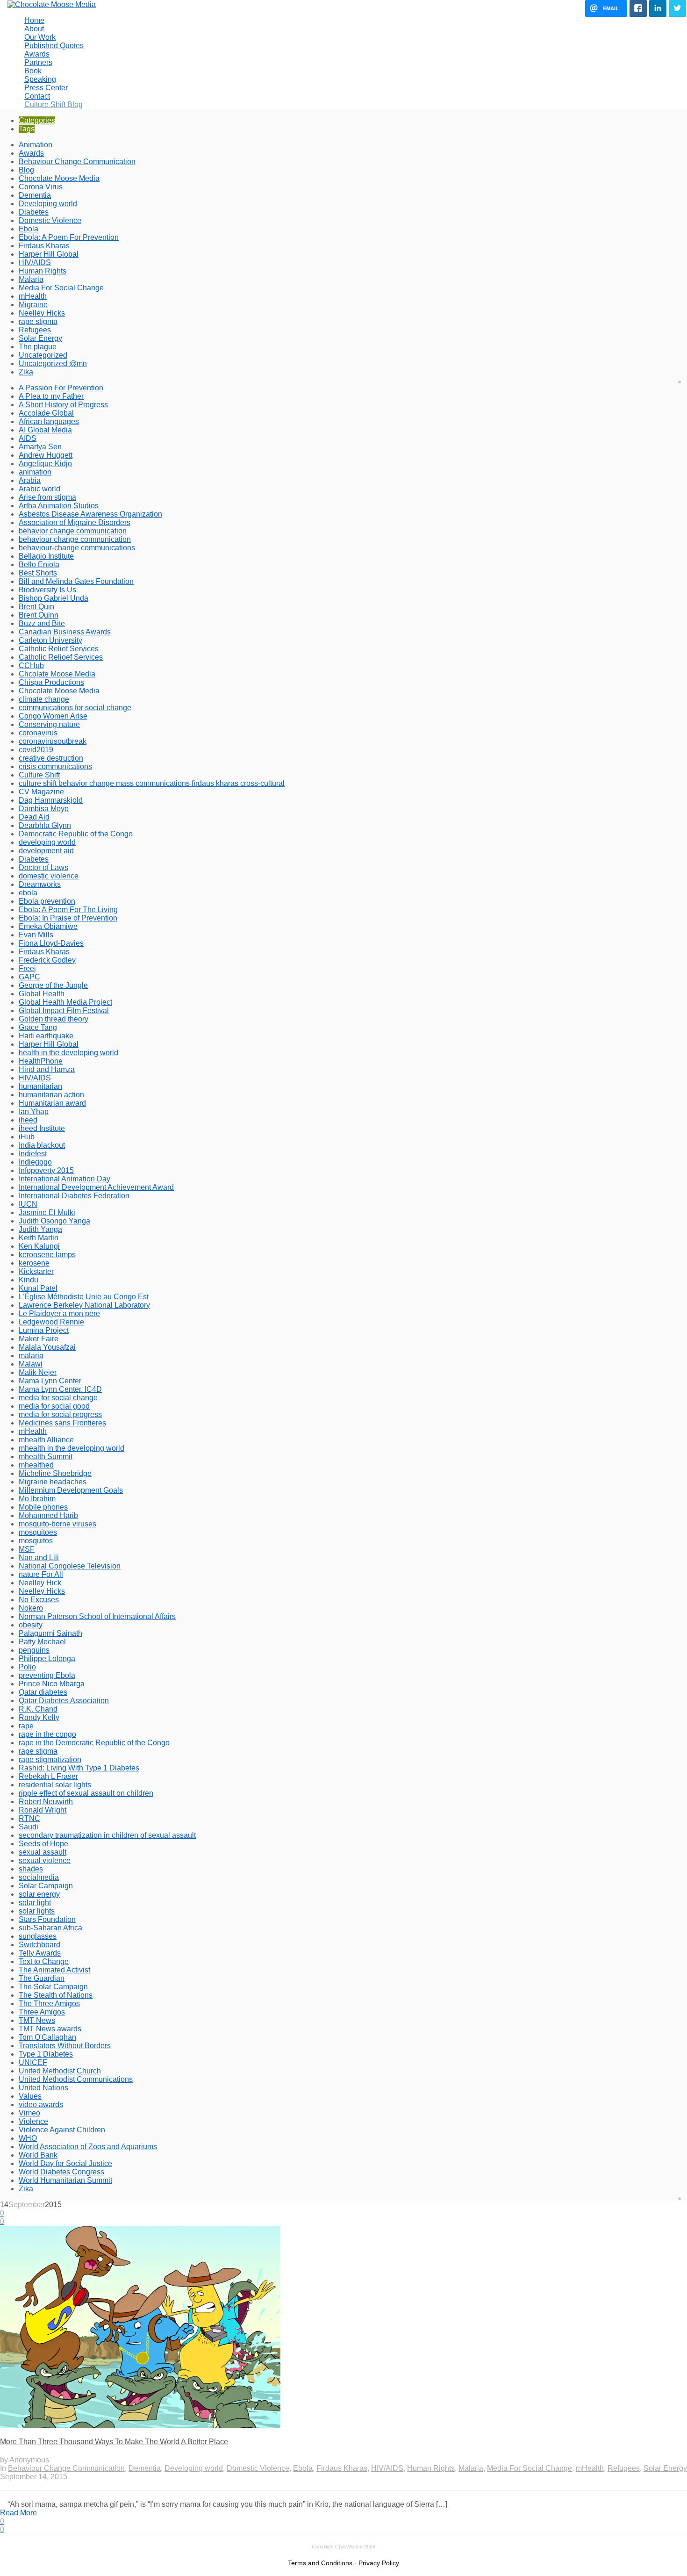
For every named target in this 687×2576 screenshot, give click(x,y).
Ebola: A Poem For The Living (68, 910)
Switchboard (39, 1945)
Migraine (33, 305)
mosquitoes (38, 1532)
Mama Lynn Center (50, 1381)
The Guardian (42, 1978)
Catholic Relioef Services (61, 657)
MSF (27, 1549)
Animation (36, 145)
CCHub (31, 666)
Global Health (42, 994)
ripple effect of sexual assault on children (86, 1793)
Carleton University (50, 640)
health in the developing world (68, 1053)
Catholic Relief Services (59, 649)
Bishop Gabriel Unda (54, 598)
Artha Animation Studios (59, 506)
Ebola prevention (47, 901)
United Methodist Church (60, 2071)
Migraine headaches (53, 1482)
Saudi (29, 1827)
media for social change (58, 1398)
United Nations (43, 2088)
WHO (28, 2138)
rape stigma (38, 321)
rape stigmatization (50, 1759)
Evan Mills (36, 935)
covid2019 (36, 750)
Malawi (31, 1364)
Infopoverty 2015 (46, 1170)
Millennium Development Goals (71, 1490)
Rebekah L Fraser (48, 1776)
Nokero (31, 1608)
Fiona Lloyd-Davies (51, 943)
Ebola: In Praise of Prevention (68, 918)
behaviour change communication (75, 539)
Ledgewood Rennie (51, 1322)
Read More (18, 2513)
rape (26, 1726)
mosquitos (36, 1541)
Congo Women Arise (53, 716)
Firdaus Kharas (44, 246)
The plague (38, 347)
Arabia (30, 480)
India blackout (42, 1145)
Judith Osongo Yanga (54, 1221)
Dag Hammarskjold (51, 800)
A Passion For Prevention (61, 388)
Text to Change (44, 1961)
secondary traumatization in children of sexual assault (107, 1835)
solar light (35, 1903)
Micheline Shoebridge (55, 1473)
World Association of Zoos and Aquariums (88, 2147)
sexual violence (45, 1860)
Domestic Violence (50, 220)
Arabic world (39, 489)
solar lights (37, 1911)
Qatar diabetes (43, 1692)
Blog (26, 170)
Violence (33, 2121)
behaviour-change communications (77, 548)
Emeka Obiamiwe (48, 926)
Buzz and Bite (42, 623)
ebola (28, 893)
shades (31, 1869)
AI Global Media (45, 430)
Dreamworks (40, 884)
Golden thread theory (54, 1019)
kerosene (34, 1263)
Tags (27, 129)
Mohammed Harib (48, 1515)
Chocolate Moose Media (59, 178)
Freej (27, 968)
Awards (31, 153)
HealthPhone (41, 1061)
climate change (44, 699)
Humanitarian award (52, 1103)
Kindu (29, 1280)
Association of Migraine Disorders (75, 522)
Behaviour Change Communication (77, 162)
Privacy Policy (379, 2563)
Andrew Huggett (46, 455)
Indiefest (33, 1154)
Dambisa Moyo (44, 809)
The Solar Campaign (53, 1987)
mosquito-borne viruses (57, 1524)
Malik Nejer (38, 1372)
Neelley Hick (40, 1583)
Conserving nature (49, 724)
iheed (28, 1120)
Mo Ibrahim (37, 1499)
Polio (27, 1667)
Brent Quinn (39, 615)
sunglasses (38, 1936)
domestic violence (49, 876)
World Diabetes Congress (61, 2172)
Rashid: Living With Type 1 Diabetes (79, 1768)
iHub (27, 1137)
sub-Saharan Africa (50, 1928)
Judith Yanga (40, 1229)
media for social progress (60, 1414)
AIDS (28, 438)
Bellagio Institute (46, 556)
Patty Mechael (42, 1642)
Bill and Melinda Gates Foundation (76, 581)
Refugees (35, 330)
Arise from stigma (47, 497)
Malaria (31, 279)
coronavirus (38, 733)
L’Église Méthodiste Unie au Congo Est (84, 1297)
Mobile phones (43, 1507)
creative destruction (51, 758)
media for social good (54, 1406)
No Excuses (39, 1600)
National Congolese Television (70, 1566)
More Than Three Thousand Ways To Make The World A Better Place (114, 2442)
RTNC (29, 1818)
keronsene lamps (47, 1255)
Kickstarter (36, 1271)
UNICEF (33, 2062)
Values (30, 2096)
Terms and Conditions (320, 2563)
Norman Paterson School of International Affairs (97, 1616)
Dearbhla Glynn (45, 825)
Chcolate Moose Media (57, 674)
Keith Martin (39, 1238)
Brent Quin (36, 607)
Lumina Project (44, 1330)
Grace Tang (38, 1027)
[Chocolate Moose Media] (52, 4)
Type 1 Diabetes (46, 2054)
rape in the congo (47, 1734)
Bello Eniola (39, 565)
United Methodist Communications (76, 2079)
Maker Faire (39, 1339)
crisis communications (55, 766)
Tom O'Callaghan (47, 2037)
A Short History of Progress (63, 405)
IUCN (28, 1204)
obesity (31, 1625)
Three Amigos (42, 2012)
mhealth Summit (46, 1457)
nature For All (41, 1574)
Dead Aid (34, 817)
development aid (46, 851)
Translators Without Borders (65, 2046)
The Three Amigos (49, 2004)
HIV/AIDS (35, 263)
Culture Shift (39, 775)
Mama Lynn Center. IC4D (60, 1389)
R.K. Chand (38, 1709)
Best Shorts (38, 573)
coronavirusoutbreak (53, 741)
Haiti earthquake (46, 1036)
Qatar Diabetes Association (64, 1701)
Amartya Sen (40, 447)
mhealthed (36, 1465)
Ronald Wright (43, 1810)
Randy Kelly (39, 1717)
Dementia (35, 195)
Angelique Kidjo (45, 464)
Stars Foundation (47, 1919)
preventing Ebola (47, 1675)
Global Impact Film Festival (64, 1011)
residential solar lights (55, 1785)
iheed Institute (42, 1128)
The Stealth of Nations (56, 1995)
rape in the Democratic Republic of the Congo (94, 1743)
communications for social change (75, 708)
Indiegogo (35, 1162)
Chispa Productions (51, 682)
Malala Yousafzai (47, 1347)
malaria (31, 1356)
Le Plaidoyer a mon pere (59, 1313)
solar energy (39, 1894)
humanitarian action (51, 1095)
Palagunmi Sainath (50, 1633)
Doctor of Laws (43, 867)
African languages (49, 421)
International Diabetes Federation (74, 1196)
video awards (41, 2105)
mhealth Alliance (46, 1440)
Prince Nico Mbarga (52, 1684)
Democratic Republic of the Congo (76, 834)
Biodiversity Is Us (47, 590)
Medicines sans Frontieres (62, 1423)
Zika (26, 372)
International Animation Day (64, 1179)
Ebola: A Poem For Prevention (69, 237)
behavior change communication (73, 531)
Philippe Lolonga (47, 1659)
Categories (37, 120)
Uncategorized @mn (53, 363)
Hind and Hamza (47, 1069)
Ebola (29, 229)
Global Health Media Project (65, 1002)
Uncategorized (43, 355)
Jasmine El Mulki (47, 1212)
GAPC (29, 977)
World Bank (38, 2155)
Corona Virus (41, 187)
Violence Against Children (62, 2130)
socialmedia (39, 1877)
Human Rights (43, 271)
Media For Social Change (61, 288)
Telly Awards (40, 1953)
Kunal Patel (38, 1288)
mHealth (33, 296)
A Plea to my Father (51, 396)
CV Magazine (41, 792)
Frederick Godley (47, 960)
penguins (34, 1650)
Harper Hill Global (49, 254)
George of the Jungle (53, 985)
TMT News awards (50, 2029)
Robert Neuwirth (46, 1802)
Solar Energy (40, 338)
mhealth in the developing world (72, 1448)
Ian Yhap (34, 1112)
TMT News (37, 2020)
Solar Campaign (46, 1886)
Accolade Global (46, 413)
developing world (47, 842)
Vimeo (29, 2113)
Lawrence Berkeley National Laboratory (84, 1305)
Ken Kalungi (39, 1246)
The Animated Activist (54, 1970)
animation (35, 472)
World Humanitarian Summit (65, 2180)
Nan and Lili (39, 1558)
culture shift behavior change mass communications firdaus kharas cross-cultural (152, 783)
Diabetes (34, 212)
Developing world (48, 204)
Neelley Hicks (42, 313)
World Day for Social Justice (65, 2163)
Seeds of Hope (43, 1844)
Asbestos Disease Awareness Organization (90, 514)
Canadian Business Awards (65, 632)
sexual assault (43, 1852)
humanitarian (40, 1086)
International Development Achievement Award (96, 1187)
